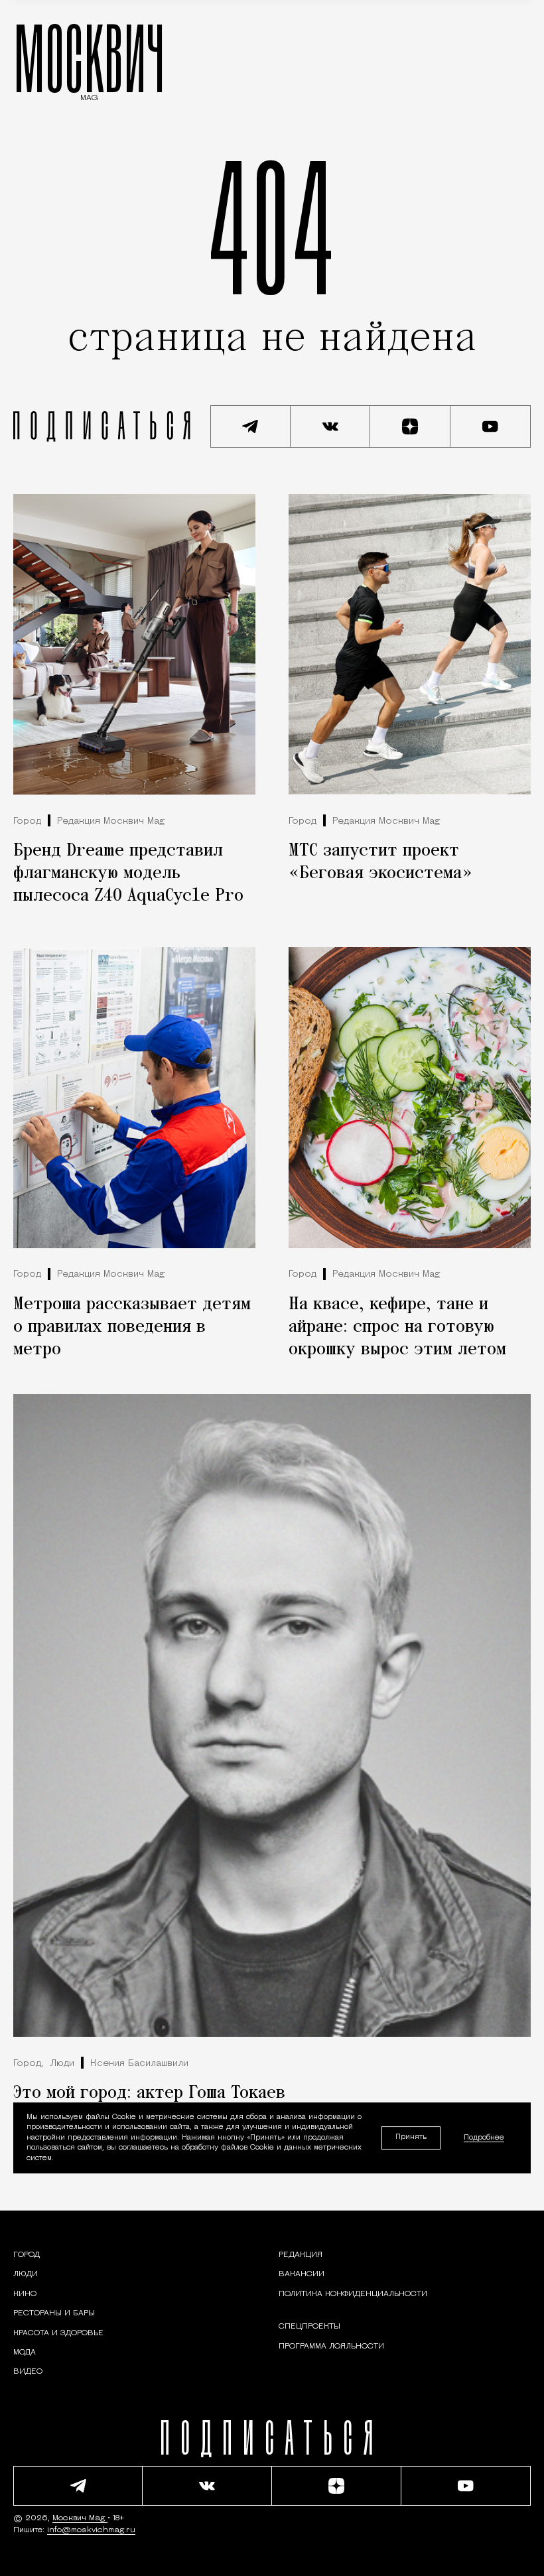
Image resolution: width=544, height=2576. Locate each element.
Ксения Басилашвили (139, 2064)
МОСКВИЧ (89, 58)
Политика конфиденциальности (353, 2294)
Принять (411, 2137)
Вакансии (302, 2274)
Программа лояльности (331, 2347)
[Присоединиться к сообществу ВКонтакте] (331, 426)
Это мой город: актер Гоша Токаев (149, 2093)
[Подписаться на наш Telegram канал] (250, 426)
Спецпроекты (309, 2327)
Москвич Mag (80, 2518)
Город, (28, 2064)
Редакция (301, 2255)
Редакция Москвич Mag (111, 821)
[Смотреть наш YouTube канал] (491, 426)
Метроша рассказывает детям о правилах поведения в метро (132, 1327)
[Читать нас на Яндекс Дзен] (410, 426)
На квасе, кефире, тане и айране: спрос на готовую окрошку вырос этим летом (397, 1327)
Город (27, 821)
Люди (62, 2064)
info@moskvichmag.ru (91, 2530)
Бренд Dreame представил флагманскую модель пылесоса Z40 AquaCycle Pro (128, 873)
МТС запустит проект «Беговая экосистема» (380, 862)
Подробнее (484, 2138)
